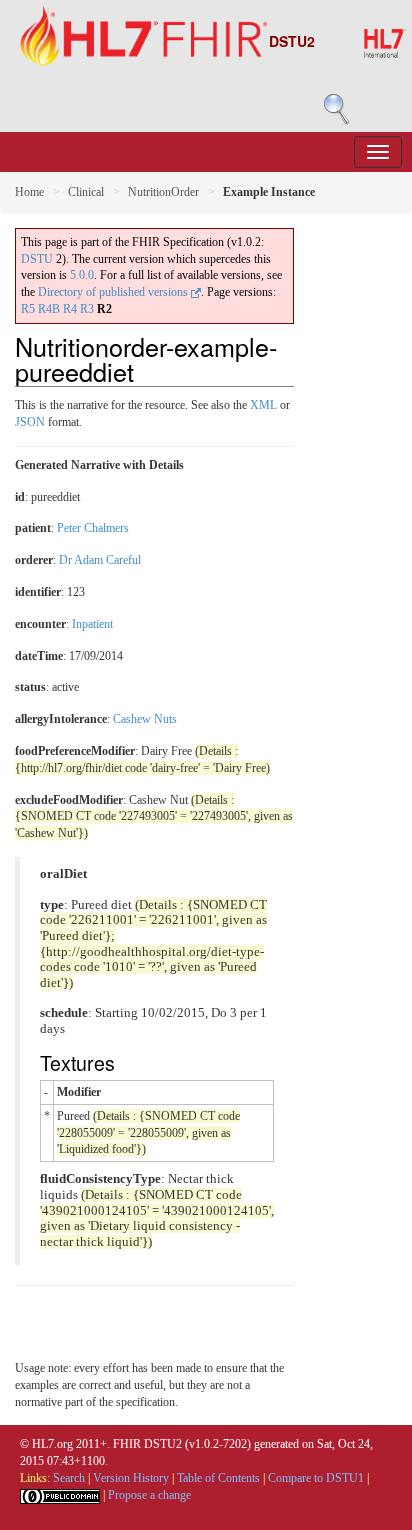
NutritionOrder (163, 192)
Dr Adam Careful (100, 560)
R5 (28, 309)
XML (263, 405)
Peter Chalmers (93, 528)
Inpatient (92, 624)
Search (69, 1478)
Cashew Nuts (145, 719)
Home (29, 192)
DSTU (37, 259)
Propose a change (149, 1495)
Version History (131, 1478)
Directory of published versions (114, 292)
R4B (49, 309)
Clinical (86, 192)
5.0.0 (82, 275)
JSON (30, 422)
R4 (70, 309)
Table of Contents (218, 1478)
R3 (87, 309)
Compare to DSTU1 (316, 1478)
